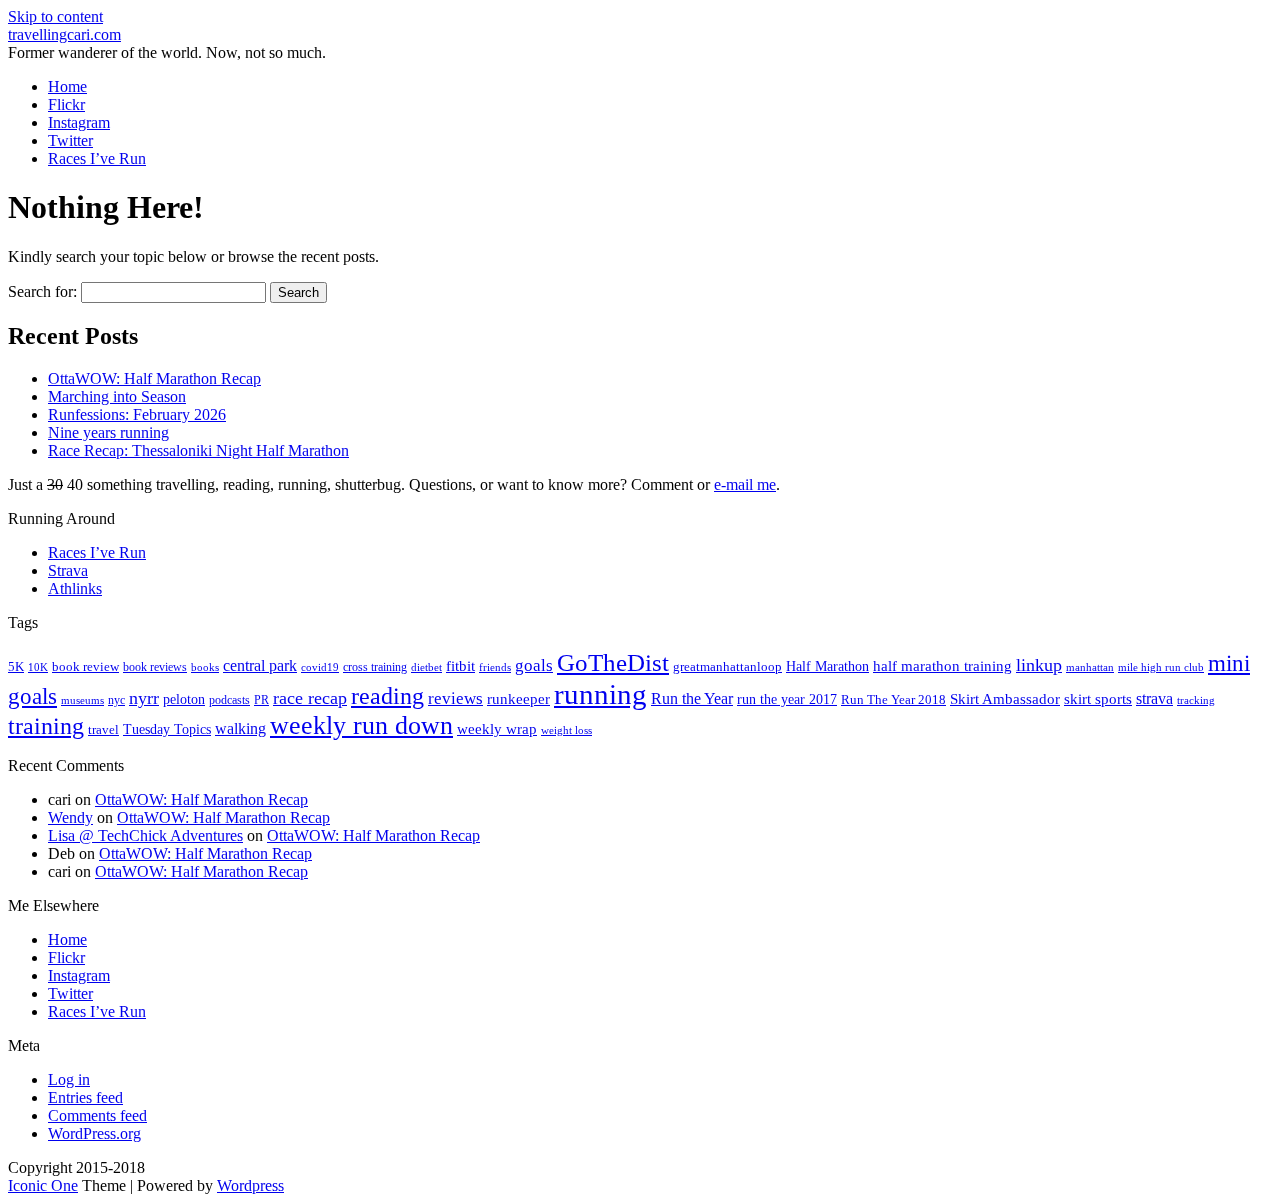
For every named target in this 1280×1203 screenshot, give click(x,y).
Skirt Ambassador (1005, 699)
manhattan (1090, 667)
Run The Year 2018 (893, 699)
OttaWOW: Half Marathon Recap (154, 378)
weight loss (566, 730)
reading (387, 696)
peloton (184, 699)
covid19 (320, 667)
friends (495, 667)
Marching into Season (117, 396)
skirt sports (1098, 698)
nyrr (144, 698)
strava (1154, 698)
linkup (1039, 665)
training (46, 726)
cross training (375, 667)
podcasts (229, 700)
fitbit (460, 666)
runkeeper (518, 698)
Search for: (42, 291)
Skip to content (55, 16)
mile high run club (1161, 667)
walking (240, 728)
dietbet (426, 667)
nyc (116, 700)
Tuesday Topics (167, 729)
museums (82, 700)
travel (103, 729)
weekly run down (361, 725)
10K (38, 667)
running (600, 694)
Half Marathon (827, 666)
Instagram (79, 122)
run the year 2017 (787, 699)
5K (16, 666)
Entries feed (85, 1097)
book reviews (155, 667)
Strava (68, 570)
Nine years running (108, 432)
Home (67, 86)
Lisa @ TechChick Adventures (145, 835)
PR (261, 700)
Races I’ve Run (97, 158)
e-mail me (745, 484)
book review (85, 667)
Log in (69, 1079)
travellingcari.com (64, 34)
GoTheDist (613, 662)
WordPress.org (94, 1133)
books (205, 667)
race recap (310, 698)
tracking (1196, 700)
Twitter (70, 140)
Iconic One (43, 1185)
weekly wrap (497, 729)
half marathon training (942, 666)
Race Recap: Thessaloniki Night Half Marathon (198, 450)
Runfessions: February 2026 (137, 414)
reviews (455, 698)
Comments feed (97, 1115)
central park (260, 665)
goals (534, 665)
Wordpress (250, 1185)
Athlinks (75, 588)
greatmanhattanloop (727, 666)
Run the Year (692, 698)
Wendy (70, 817)
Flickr (66, 104)
